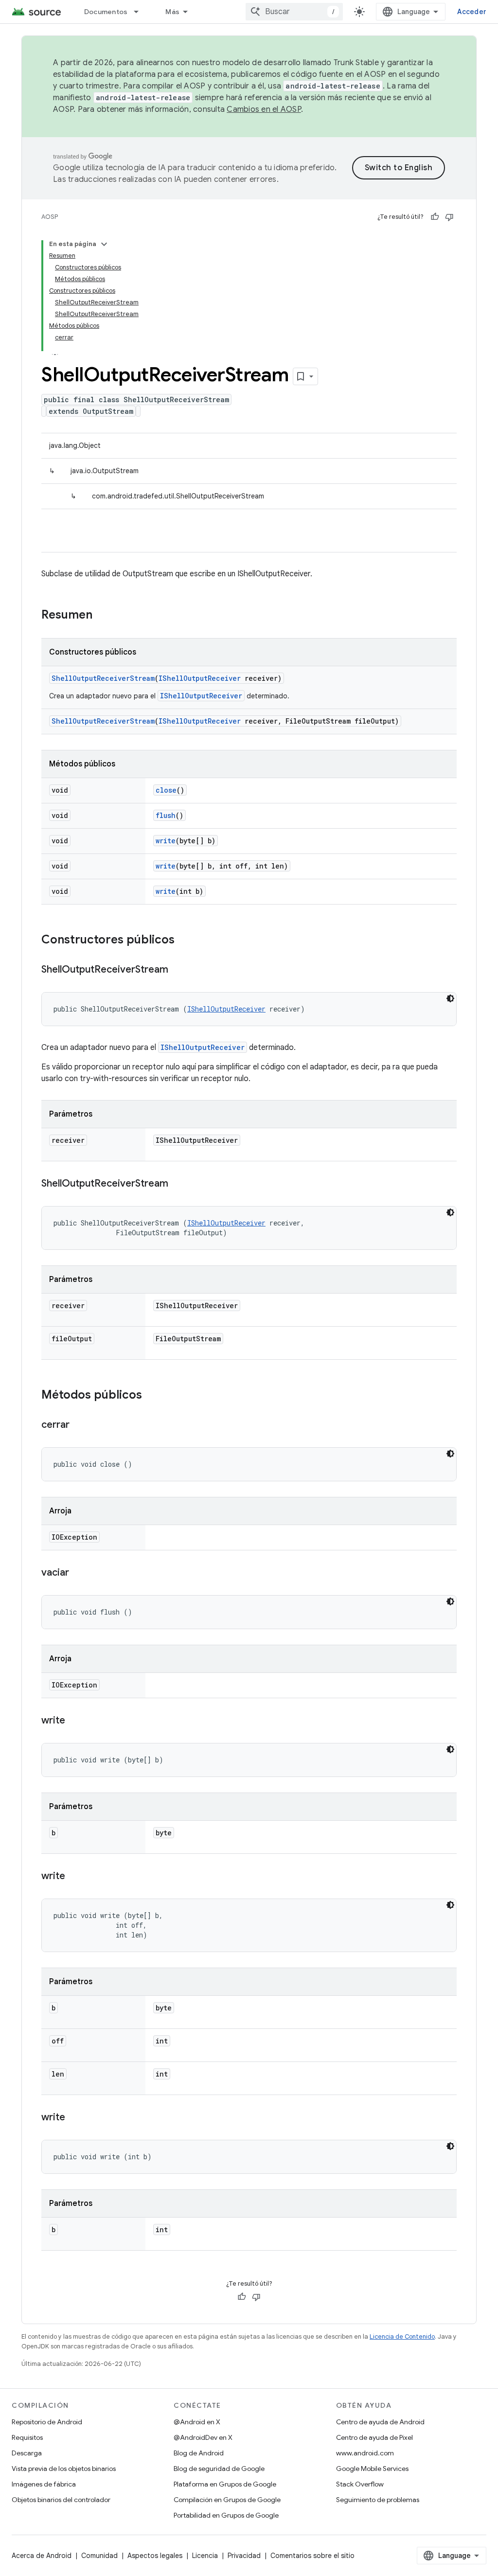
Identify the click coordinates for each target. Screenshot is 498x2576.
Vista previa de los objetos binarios (64, 2469)
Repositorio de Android (47, 2422)
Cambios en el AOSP (264, 109)
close (166, 790)
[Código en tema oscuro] (450, 998)
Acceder (472, 12)
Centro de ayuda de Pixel (374, 2437)
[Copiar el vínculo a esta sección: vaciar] (79, 1573)
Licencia (205, 2556)
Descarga (27, 2453)
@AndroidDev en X (203, 2437)
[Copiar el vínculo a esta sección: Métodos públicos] (152, 1396)
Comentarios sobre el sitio (312, 2556)
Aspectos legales (155, 2556)
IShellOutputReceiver (200, 678)
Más (172, 12)
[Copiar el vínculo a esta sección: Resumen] (102, 616)
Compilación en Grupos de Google (227, 2500)
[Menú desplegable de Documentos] (141, 12)
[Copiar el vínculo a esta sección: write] (75, 1721)
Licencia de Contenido (402, 2336)
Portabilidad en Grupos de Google (226, 2515)
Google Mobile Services (372, 2469)
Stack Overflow (360, 2484)
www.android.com (365, 2453)
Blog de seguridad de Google (219, 2469)
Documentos (106, 12)
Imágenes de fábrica (44, 2484)
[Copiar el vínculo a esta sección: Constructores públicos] (184, 941)
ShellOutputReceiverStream (103, 678)
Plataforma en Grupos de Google (225, 2484)
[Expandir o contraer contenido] (104, 244)
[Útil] (435, 217)
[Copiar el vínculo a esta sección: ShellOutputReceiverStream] (178, 970)
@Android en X (197, 2422)
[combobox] (294, 12)
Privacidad (244, 2556)
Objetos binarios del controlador (61, 2500)
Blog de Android (199, 2453)
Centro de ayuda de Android (380, 2422)
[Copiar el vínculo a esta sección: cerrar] (79, 1425)
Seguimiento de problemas (378, 2500)
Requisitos (27, 2437)
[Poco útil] (449, 217)
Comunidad (99, 2556)
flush (166, 815)
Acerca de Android (42, 2556)
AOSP (50, 217)
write (166, 841)
